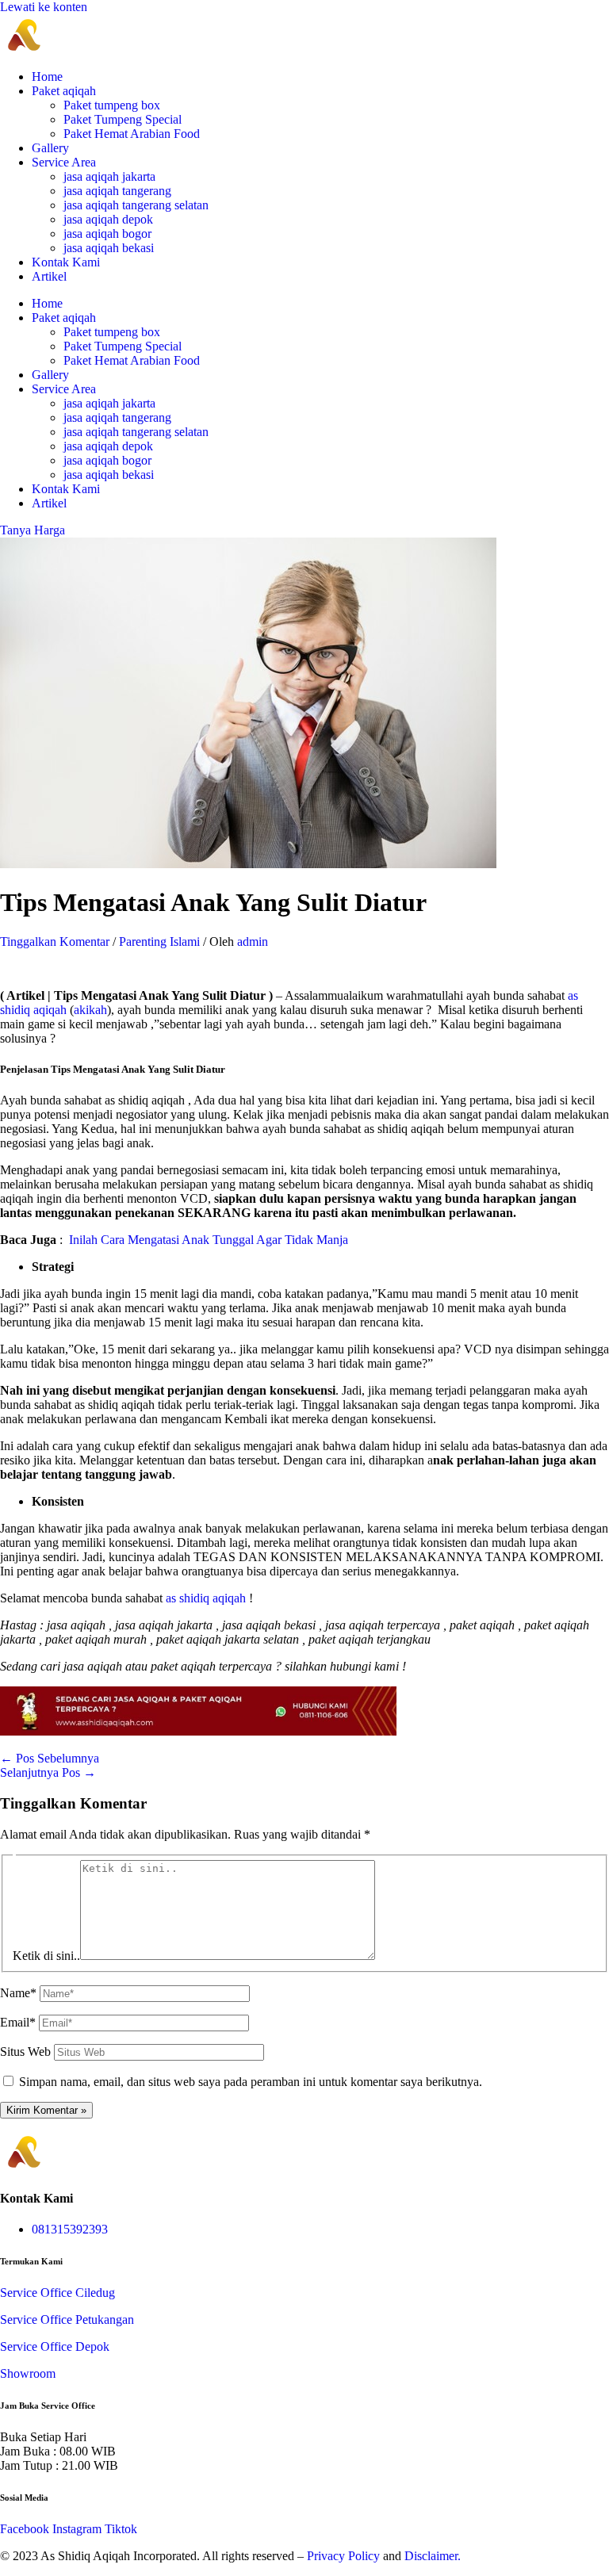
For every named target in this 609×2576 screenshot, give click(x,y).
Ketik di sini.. (46, 1956)
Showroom (28, 2373)
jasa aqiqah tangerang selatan (136, 205)
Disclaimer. (433, 2556)
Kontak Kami (66, 262)
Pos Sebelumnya (50, 1758)
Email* (18, 2022)
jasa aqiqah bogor (107, 233)
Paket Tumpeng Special (123, 119)
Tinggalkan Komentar (55, 942)
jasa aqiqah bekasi (109, 248)
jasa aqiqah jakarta (109, 176)
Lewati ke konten (44, 7)
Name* (18, 1993)
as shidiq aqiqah (206, 1598)
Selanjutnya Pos (48, 1772)
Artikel (49, 276)
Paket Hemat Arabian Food (132, 134)
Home (47, 77)
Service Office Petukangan (67, 2320)
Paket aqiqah (64, 91)
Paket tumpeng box (112, 105)
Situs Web (25, 2052)
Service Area (64, 162)
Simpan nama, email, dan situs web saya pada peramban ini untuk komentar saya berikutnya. (251, 2082)
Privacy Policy (343, 2556)
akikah (90, 1010)
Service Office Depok (55, 2346)
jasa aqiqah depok (108, 219)
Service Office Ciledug (57, 2293)
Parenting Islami (159, 942)
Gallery (50, 148)
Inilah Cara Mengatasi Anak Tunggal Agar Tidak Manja (209, 1240)
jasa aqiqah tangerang (117, 191)
